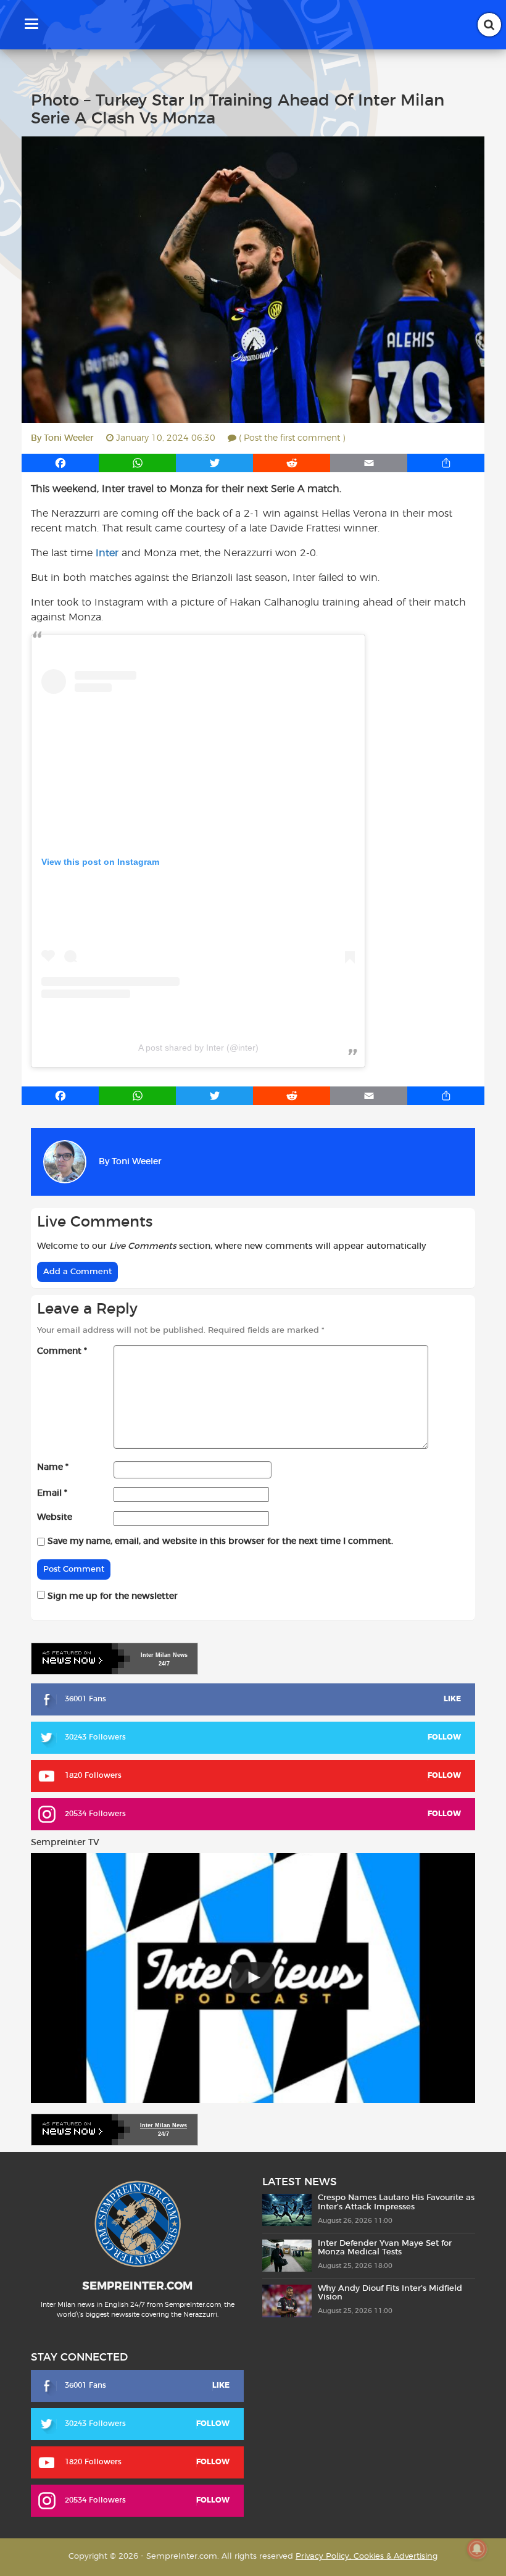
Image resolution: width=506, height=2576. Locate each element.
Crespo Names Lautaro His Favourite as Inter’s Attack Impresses (396, 2202)
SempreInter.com (137, 2286)
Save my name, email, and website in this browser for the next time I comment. (220, 1541)
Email (52, 1493)
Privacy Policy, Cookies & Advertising (367, 2557)
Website (55, 1517)
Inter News (164, 1655)
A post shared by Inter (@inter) (198, 1048)
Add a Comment (77, 1272)
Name (53, 1467)
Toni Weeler (69, 438)
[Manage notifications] (477, 2549)
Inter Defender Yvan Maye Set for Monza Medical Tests (385, 2248)
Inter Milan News (164, 2125)
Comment (62, 1351)
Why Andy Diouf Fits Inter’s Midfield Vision (390, 2293)
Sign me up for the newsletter (111, 1596)
